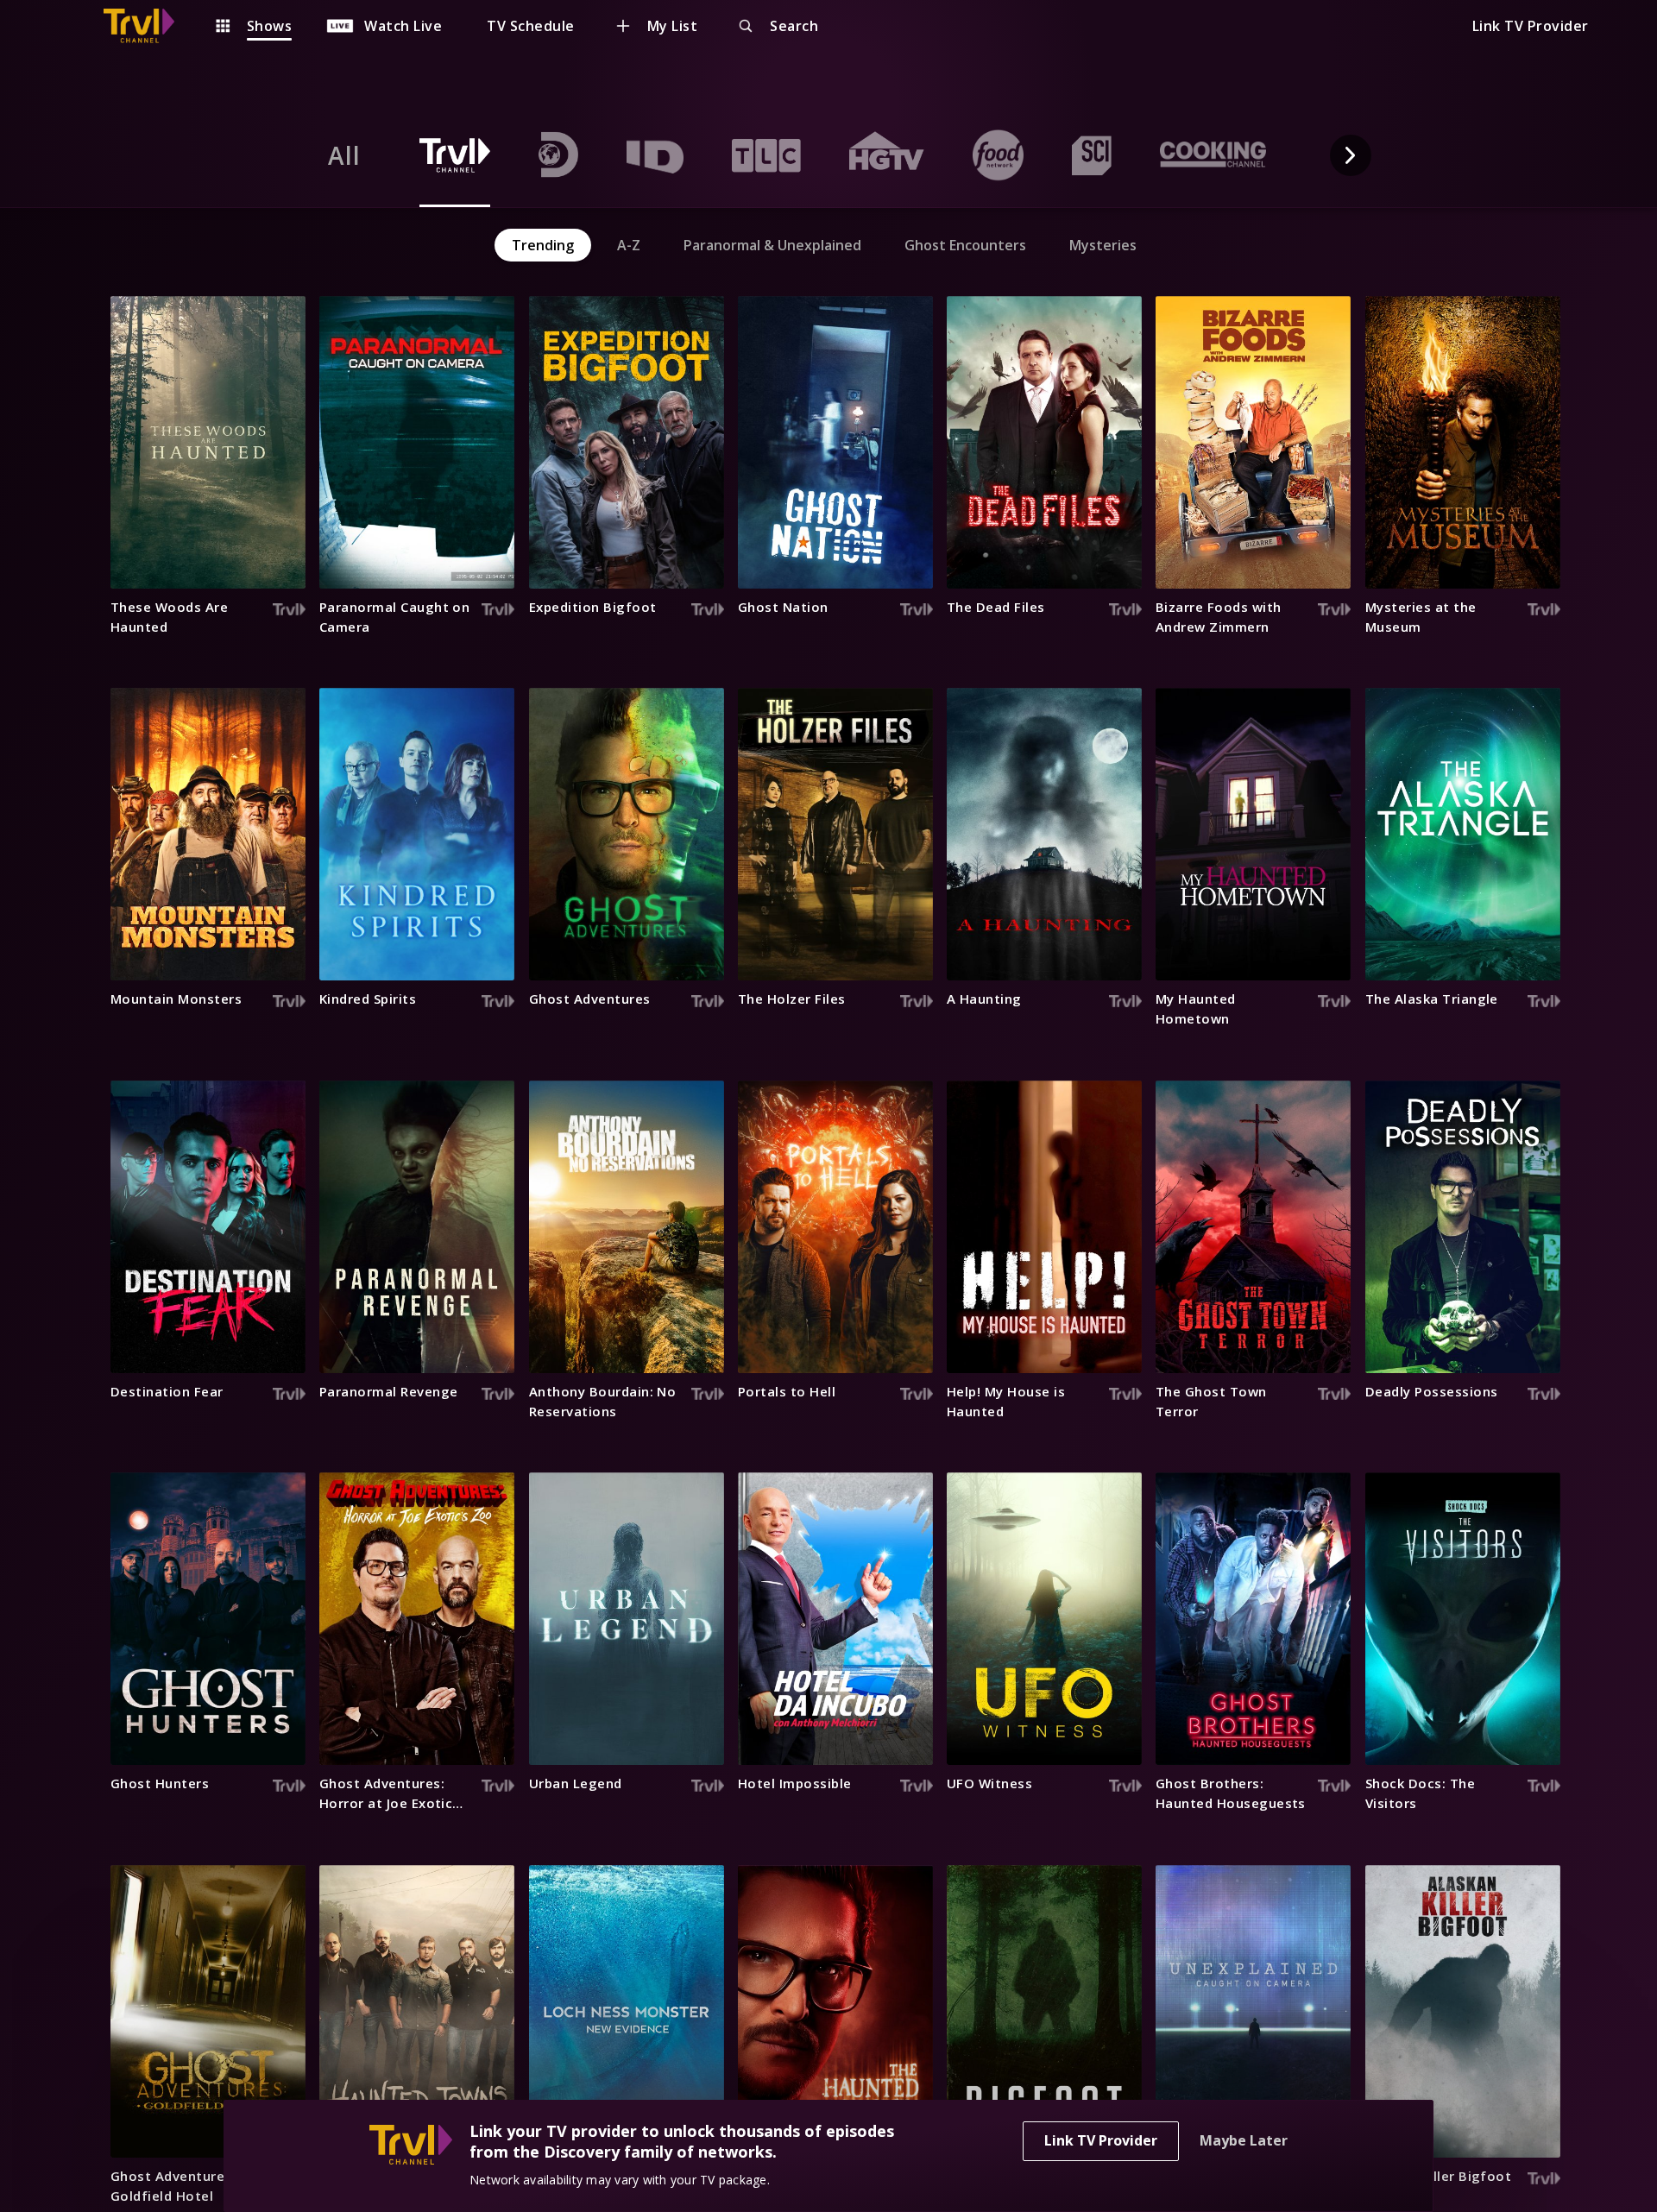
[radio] (344, 155)
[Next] (1351, 155)
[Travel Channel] (148, 26)
